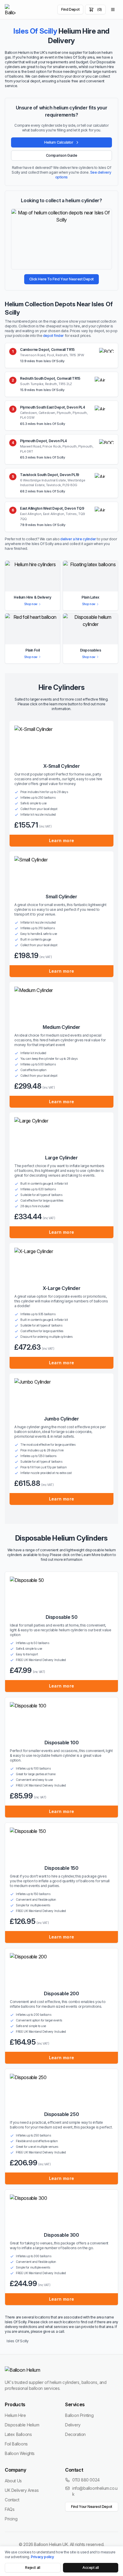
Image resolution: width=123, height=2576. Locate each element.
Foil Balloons (16, 2444)
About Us (13, 2481)
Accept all (91, 2568)
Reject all (33, 2568)
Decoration (75, 2434)
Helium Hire (15, 2415)
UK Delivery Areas (22, 2490)
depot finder (53, 336)
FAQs (10, 2509)
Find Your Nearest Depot (92, 2507)
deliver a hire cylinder (78, 539)
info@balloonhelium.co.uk (95, 2491)
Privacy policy (42, 2557)
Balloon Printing (79, 2415)
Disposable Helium (22, 2425)
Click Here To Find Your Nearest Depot (61, 279)
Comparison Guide (62, 155)
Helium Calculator (59, 142)
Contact (12, 2500)
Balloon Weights (20, 2453)
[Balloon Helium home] (10, 10)
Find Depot (70, 9)
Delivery (73, 2425)
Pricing (11, 2519)
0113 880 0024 (86, 2480)
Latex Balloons (18, 2434)
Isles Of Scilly (18, 2341)
